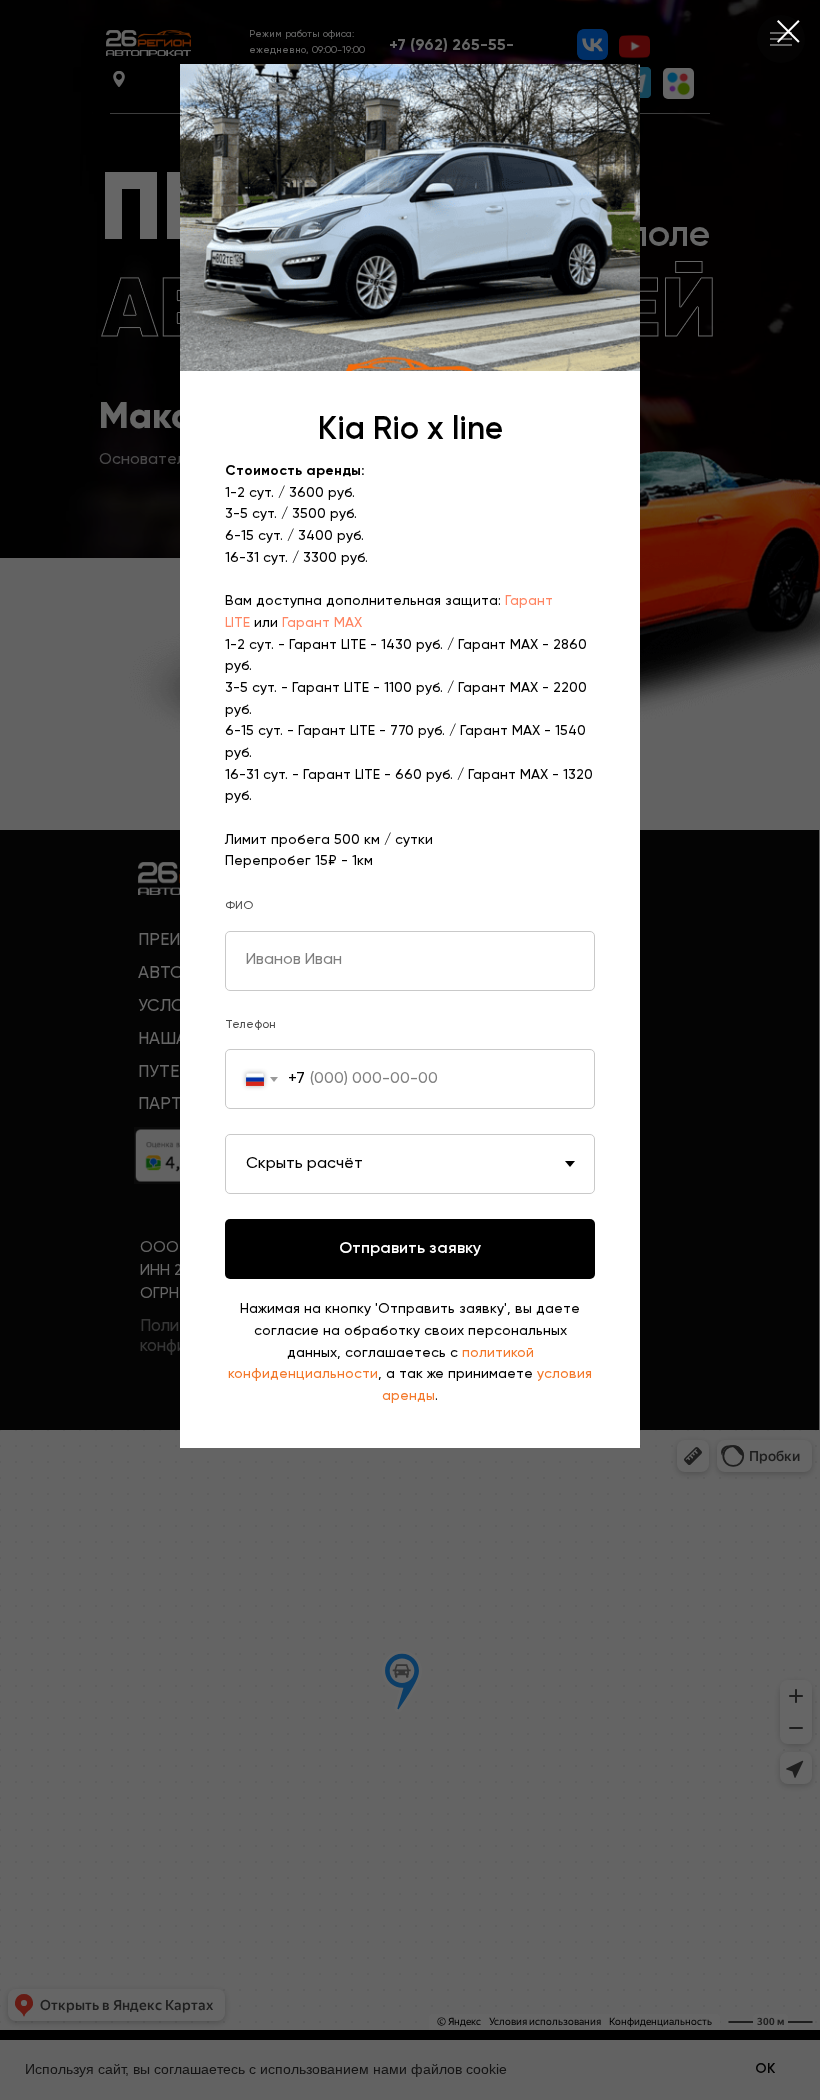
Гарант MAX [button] (322, 623)
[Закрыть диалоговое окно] (788, 31)
